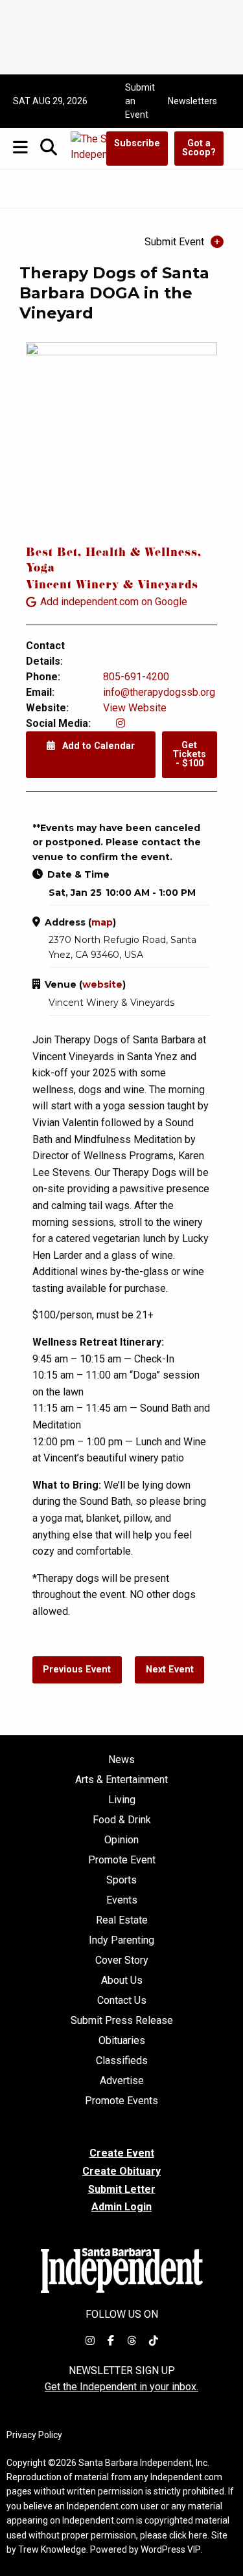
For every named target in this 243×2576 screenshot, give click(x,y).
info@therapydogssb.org (159, 692)
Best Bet (52, 554)
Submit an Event (140, 101)
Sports (121, 1880)
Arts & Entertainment (121, 1780)
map (102, 922)
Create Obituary (121, 2171)
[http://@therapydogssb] (121, 723)
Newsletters (192, 101)
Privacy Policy (34, 2435)
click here (188, 2535)
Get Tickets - (189, 755)
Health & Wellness (142, 554)
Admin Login (121, 2207)
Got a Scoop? (199, 148)
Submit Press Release (122, 2021)
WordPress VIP (171, 2549)
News (121, 1760)
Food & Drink (122, 1820)
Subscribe (137, 143)
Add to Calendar (97, 746)
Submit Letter (122, 2189)
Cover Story (122, 1960)
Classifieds (122, 2061)
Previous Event (77, 1670)
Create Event (122, 2153)
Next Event (170, 1670)
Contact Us (122, 2001)
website (102, 984)
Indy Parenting (121, 1940)
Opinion (121, 1840)
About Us (122, 1981)
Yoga (40, 569)
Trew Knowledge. (53, 2549)
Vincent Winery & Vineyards (112, 586)
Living (122, 1800)
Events (122, 1900)
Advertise (122, 2081)
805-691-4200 (136, 677)
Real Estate (122, 1920)
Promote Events (121, 2101)
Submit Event (174, 242)
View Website (135, 708)
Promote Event (122, 1860)
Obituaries (122, 2041)
